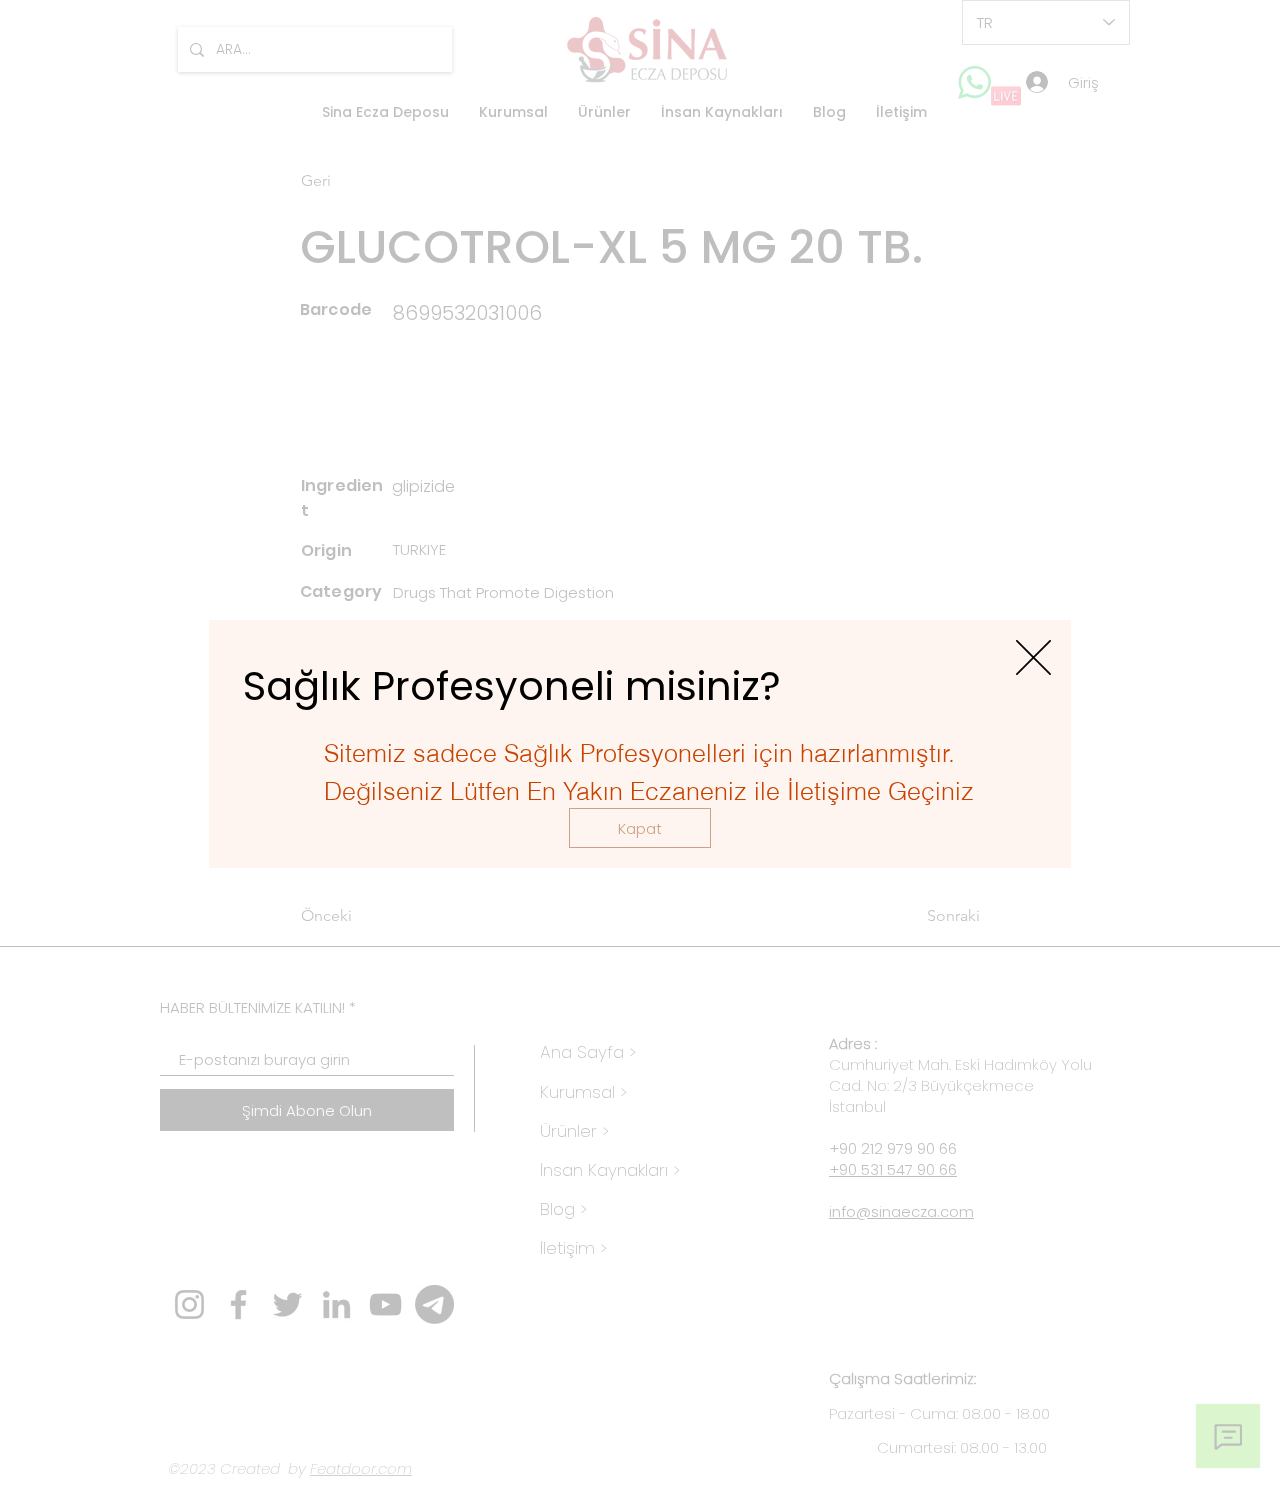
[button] (640, 828)
